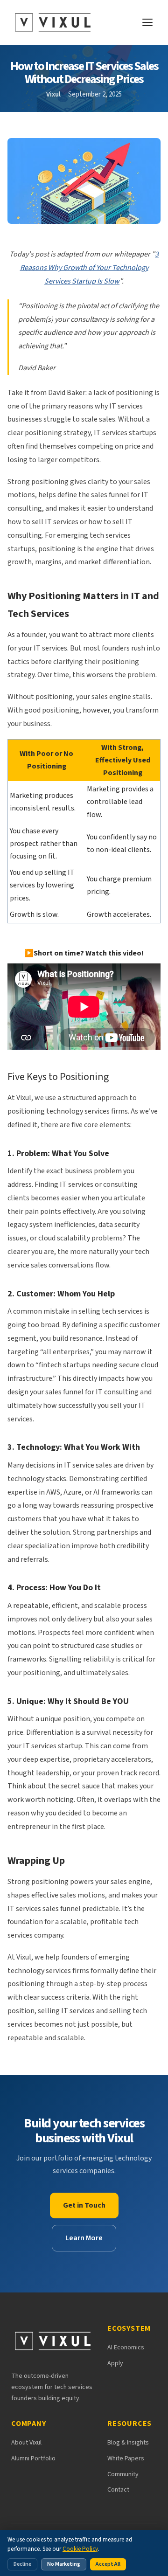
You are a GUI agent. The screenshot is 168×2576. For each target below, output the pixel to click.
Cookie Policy (80, 2549)
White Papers (126, 2458)
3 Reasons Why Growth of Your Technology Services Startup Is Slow (90, 268)
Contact (118, 2490)
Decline (22, 2564)
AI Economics (126, 2347)
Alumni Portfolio (33, 2458)
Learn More (84, 2238)
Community (123, 2474)
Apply (115, 2363)
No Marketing (64, 2564)
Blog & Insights (128, 2443)
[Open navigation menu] (147, 22)
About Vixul (26, 2443)
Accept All (108, 2564)
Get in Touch (84, 2205)
